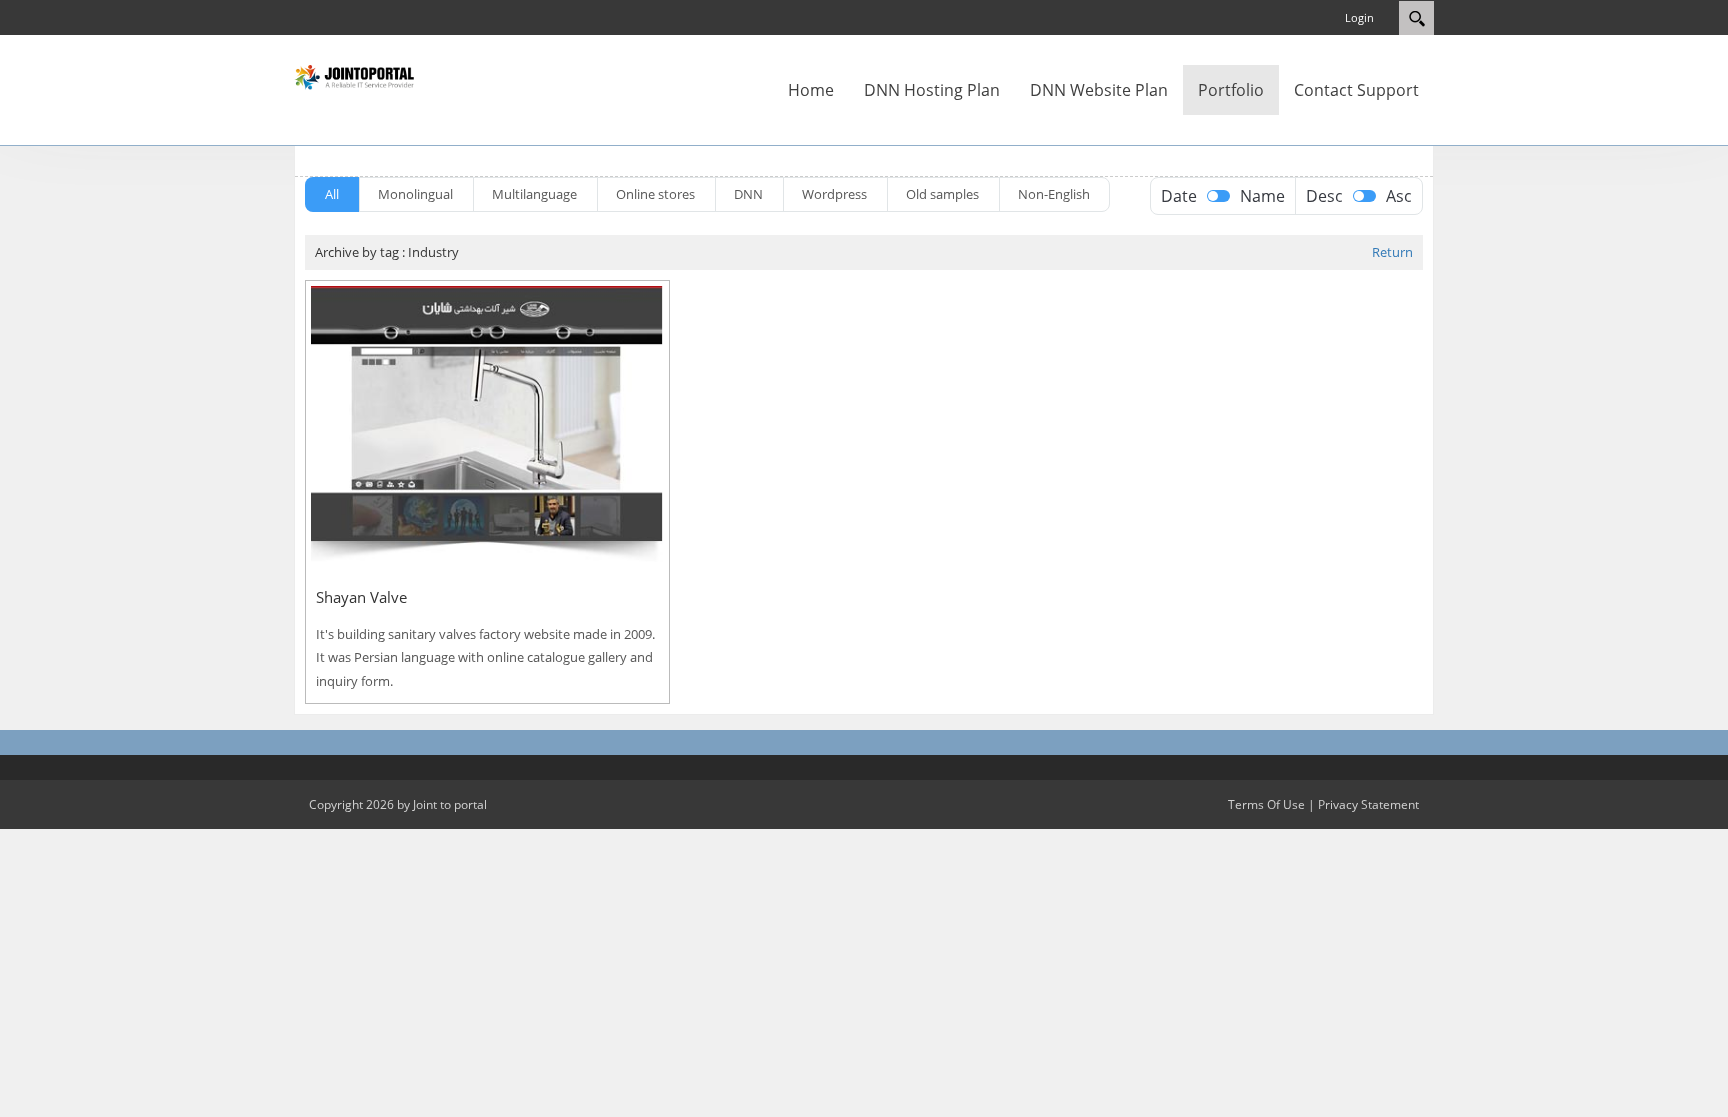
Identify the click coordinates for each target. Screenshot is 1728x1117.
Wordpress (834, 194)
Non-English (1054, 194)
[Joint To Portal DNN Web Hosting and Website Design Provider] (354, 76)
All (332, 194)
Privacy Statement (1368, 804)
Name (1262, 196)
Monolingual (415, 194)
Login (1359, 17)
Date (1179, 196)
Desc (1324, 196)
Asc (1399, 196)
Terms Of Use (1266, 804)
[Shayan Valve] (487, 424)
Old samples (942, 194)
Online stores (655, 194)
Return (1392, 252)
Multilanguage (534, 194)
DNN (748, 194)
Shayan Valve (361, 597)
